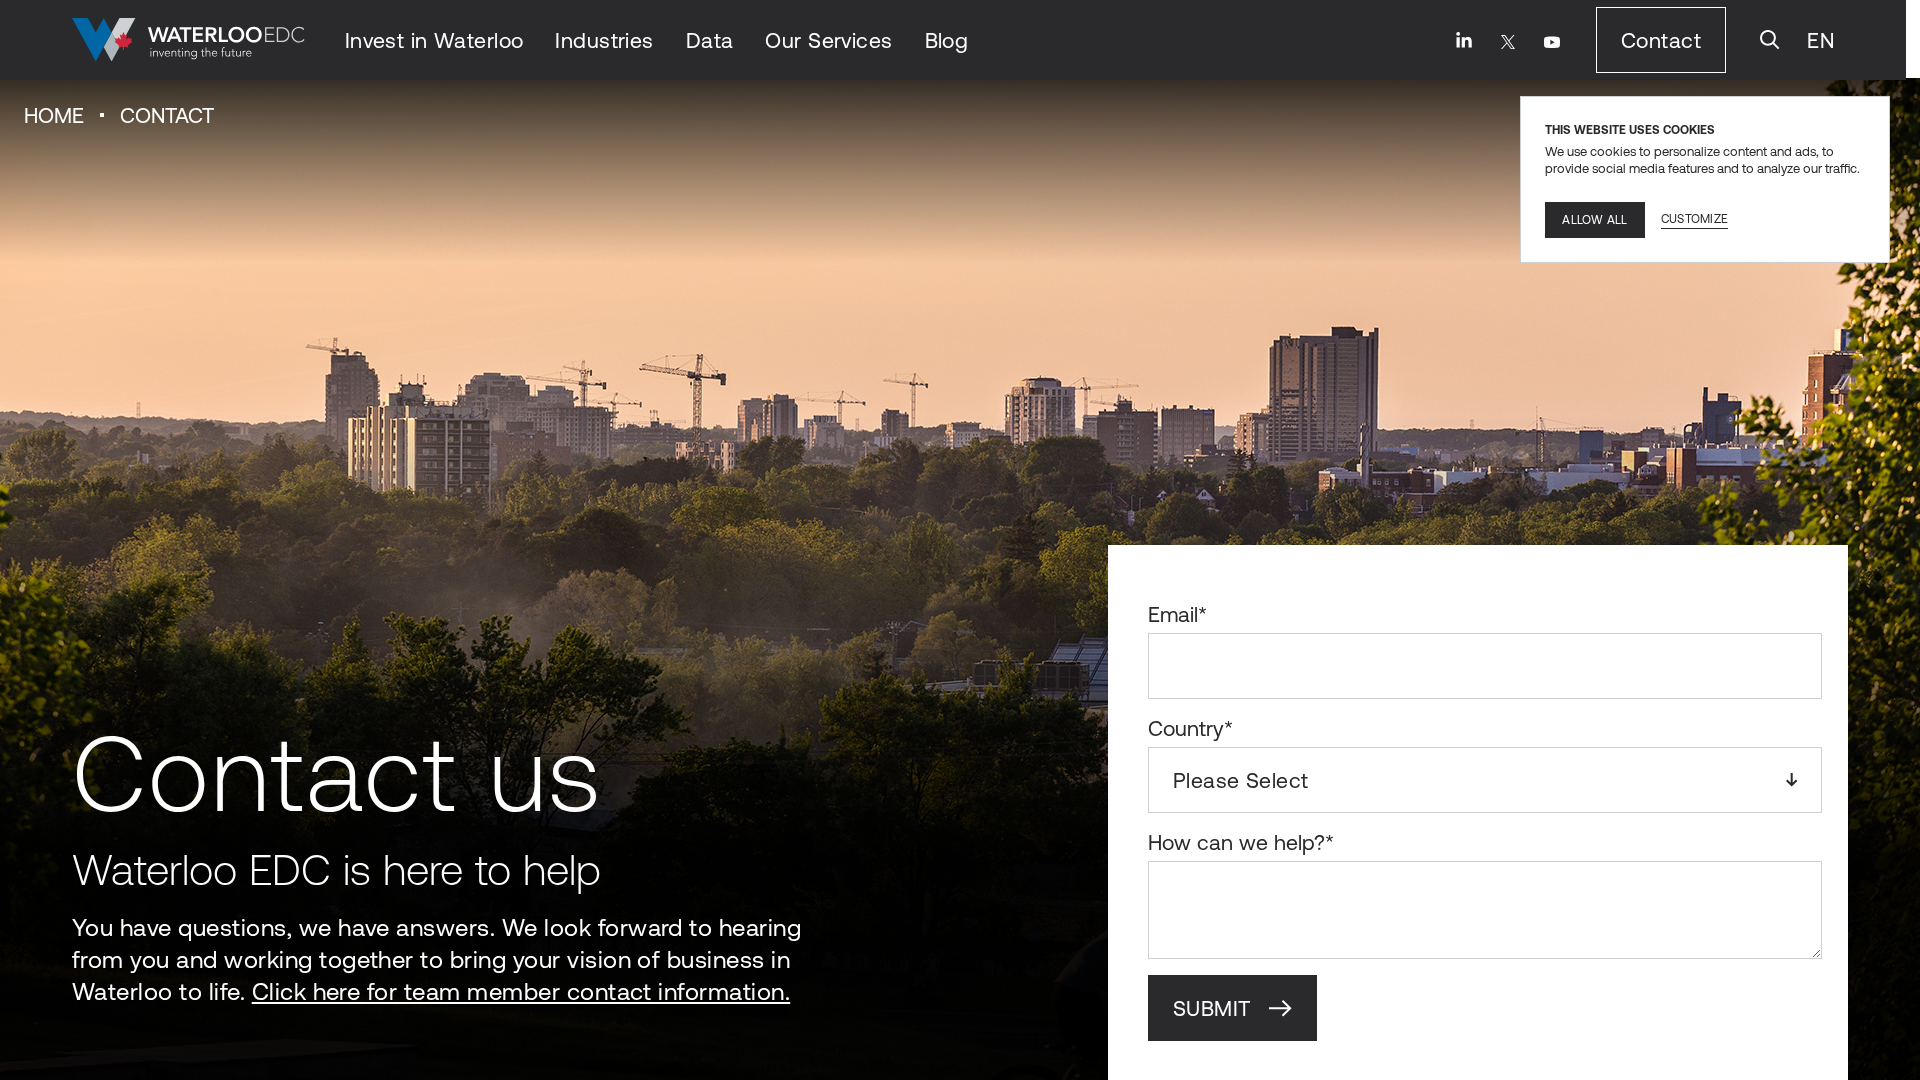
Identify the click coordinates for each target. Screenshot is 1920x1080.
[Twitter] (1508, 42)
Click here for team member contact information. (521, 991)
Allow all (1594, 220)
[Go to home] (188, 40)
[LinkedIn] (1464, 40)
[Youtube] (1552, 42)
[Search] (1770, 40)
